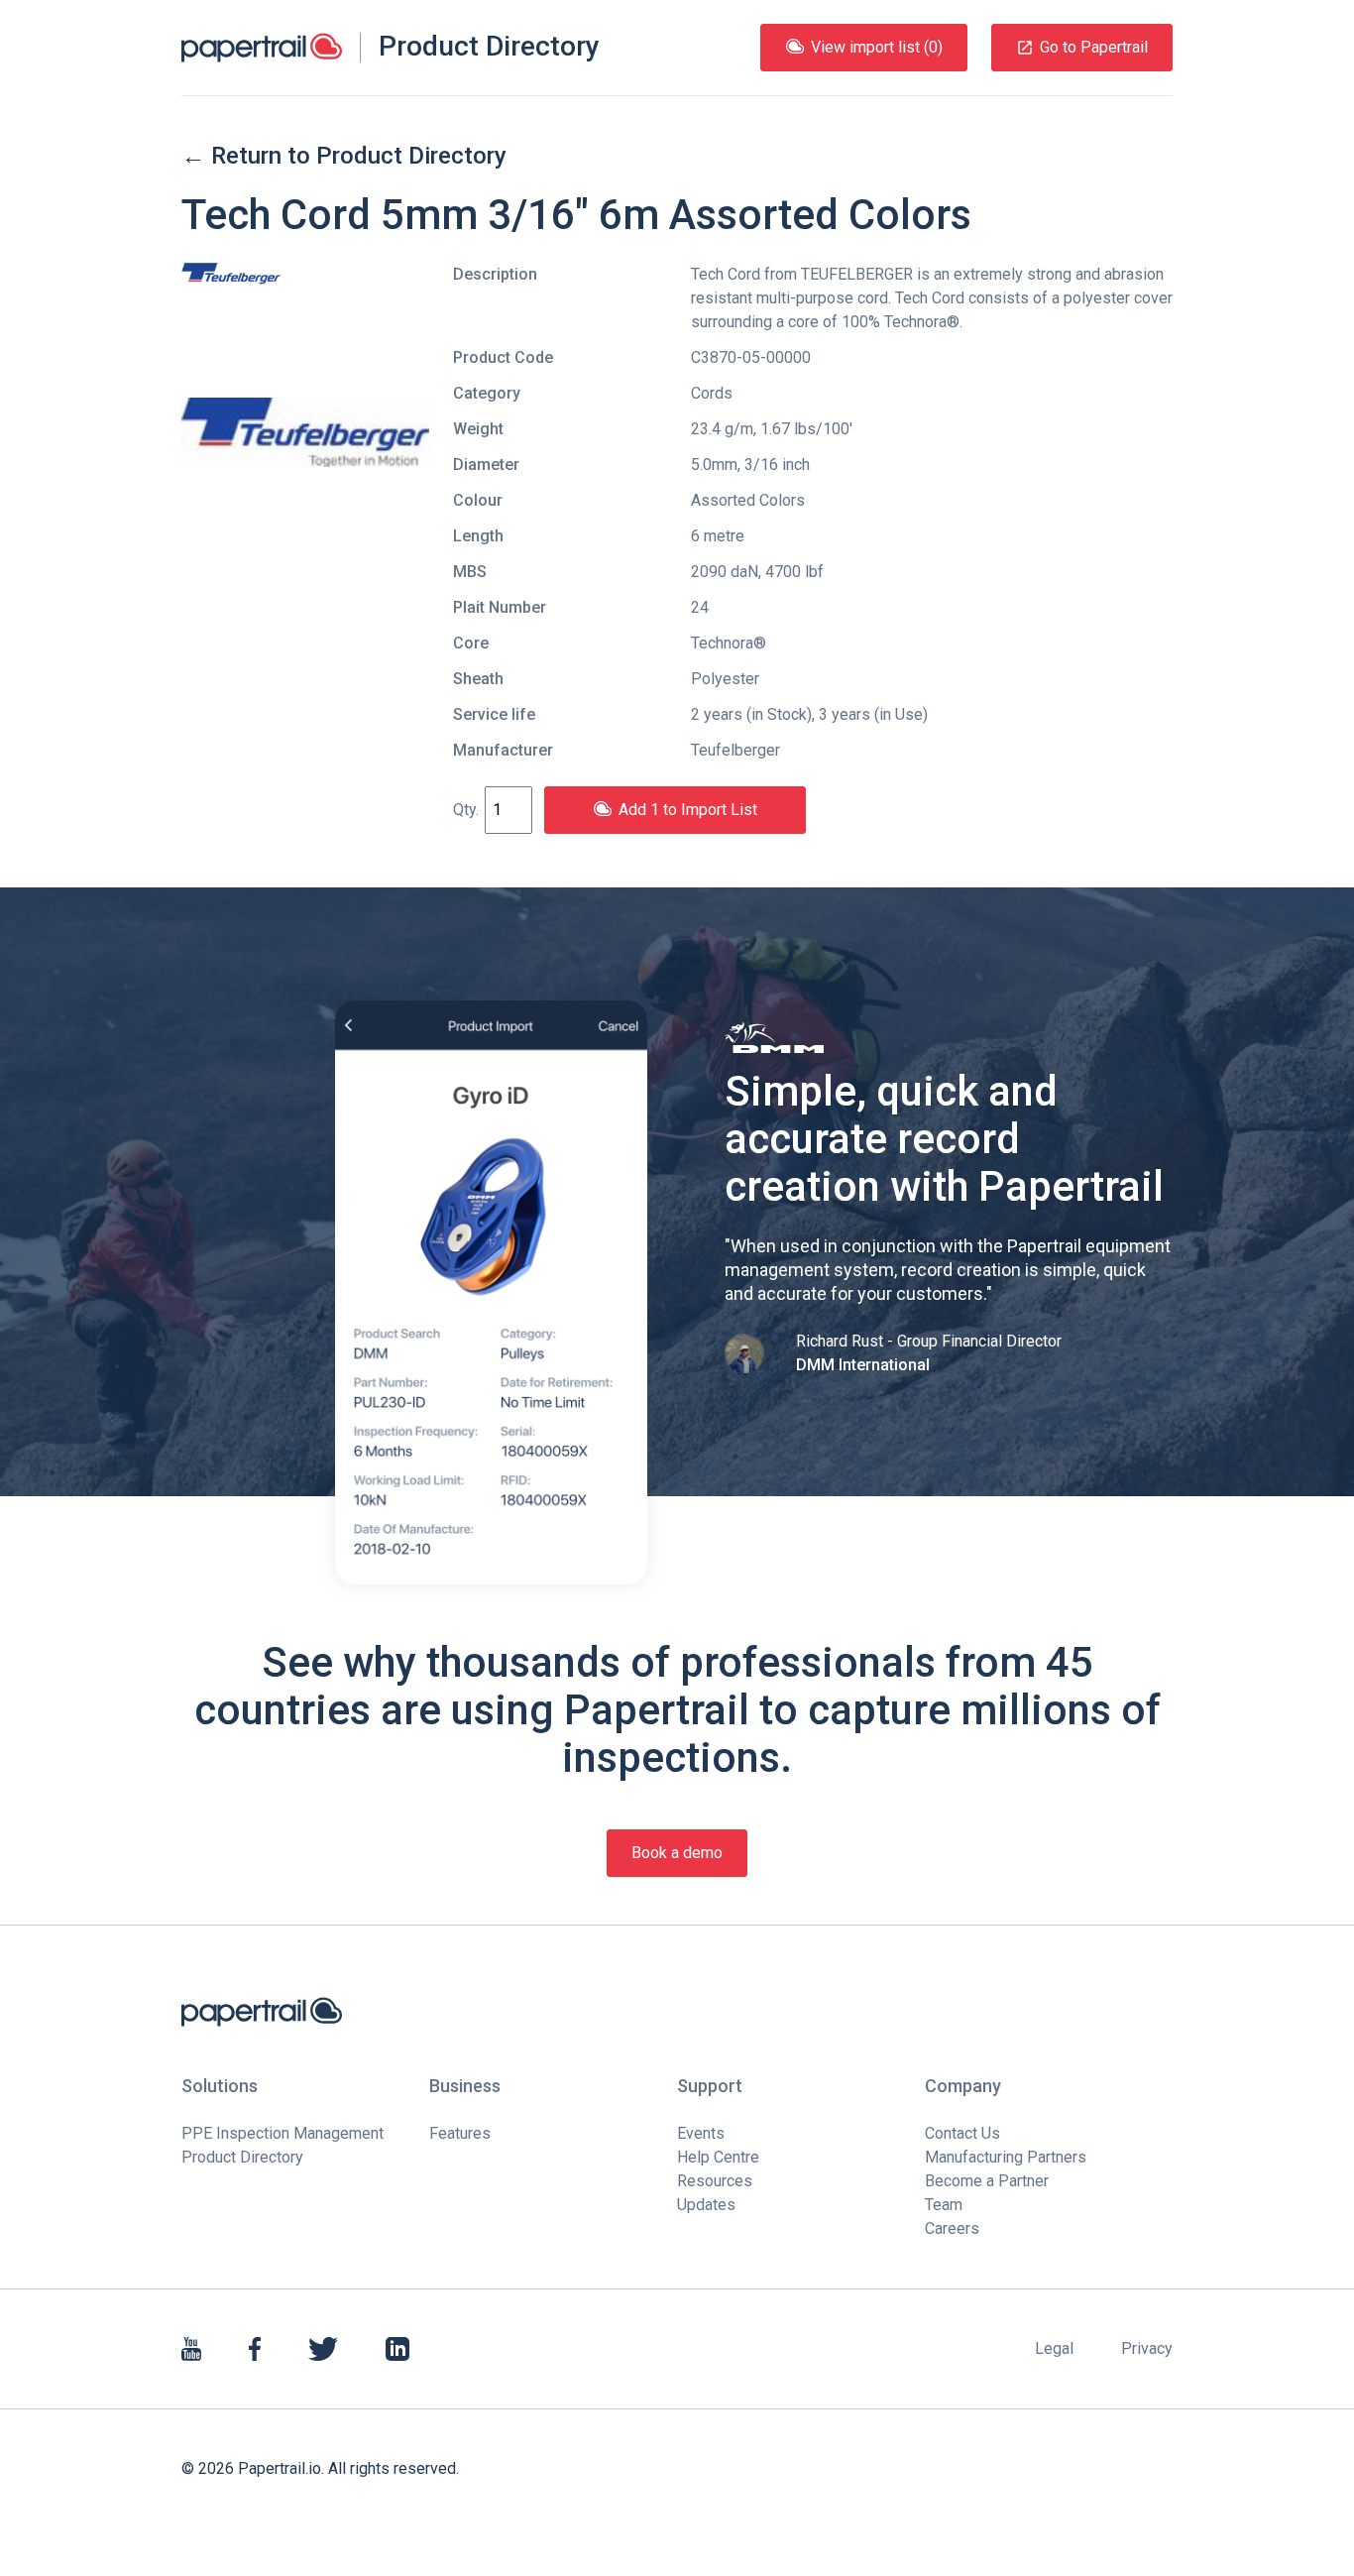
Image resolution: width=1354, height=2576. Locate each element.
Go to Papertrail (1094, 47)
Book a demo (677, 1853)
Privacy (1147, 2348)
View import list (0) (877, 47)
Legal (1054, 2348)
